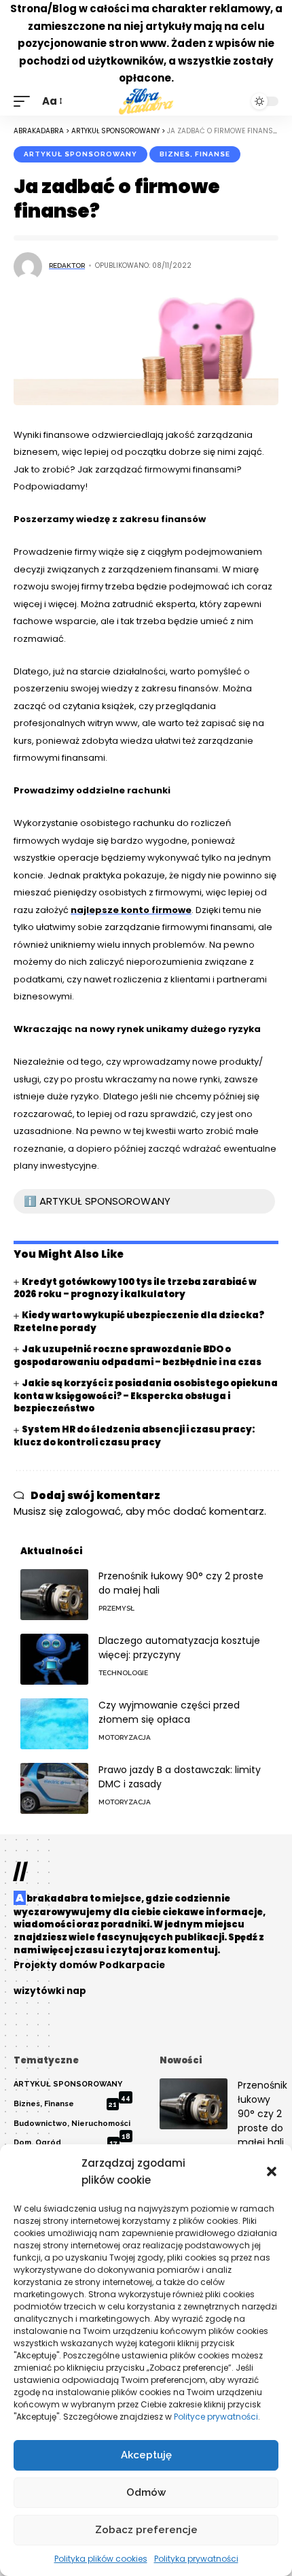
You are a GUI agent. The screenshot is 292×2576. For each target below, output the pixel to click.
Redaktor (67, 265)
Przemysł (116, 1608)
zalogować (93, 1511)
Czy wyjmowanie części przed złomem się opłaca (169, 1712)
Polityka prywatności (196, 2559)
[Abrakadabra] (146, 101)
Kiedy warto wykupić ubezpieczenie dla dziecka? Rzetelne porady (139, 1322)
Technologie (123, 1673)
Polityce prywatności (216, 2417)
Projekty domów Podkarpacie (89, 1965)
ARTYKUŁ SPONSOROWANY (80, 154)
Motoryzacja (125, 1737)
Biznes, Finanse (195, 154)
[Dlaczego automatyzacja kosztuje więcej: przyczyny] (54, 1659)
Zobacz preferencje (146, 2530)
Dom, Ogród (66, 2143)
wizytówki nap (50, 1991)
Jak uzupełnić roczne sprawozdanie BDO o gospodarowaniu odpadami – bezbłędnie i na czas (138, 1356)
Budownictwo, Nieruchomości (72, 2127)
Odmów (146, 2492)
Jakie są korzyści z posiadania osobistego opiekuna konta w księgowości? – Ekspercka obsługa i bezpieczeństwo (146, 1396)
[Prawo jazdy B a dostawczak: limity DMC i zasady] (54, 1788)
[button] (272, 2171)
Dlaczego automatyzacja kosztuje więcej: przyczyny (179, 1648)
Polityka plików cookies (101, 2559)
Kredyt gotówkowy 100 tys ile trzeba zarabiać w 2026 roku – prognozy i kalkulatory (135, 1288)
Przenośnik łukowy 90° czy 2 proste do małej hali (262, 2114)
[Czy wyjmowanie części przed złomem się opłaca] (54, 1724)
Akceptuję (146, 2455)
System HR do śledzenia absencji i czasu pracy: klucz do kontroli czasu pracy (134, 1436)
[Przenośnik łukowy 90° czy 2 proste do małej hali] (54, 1595)
